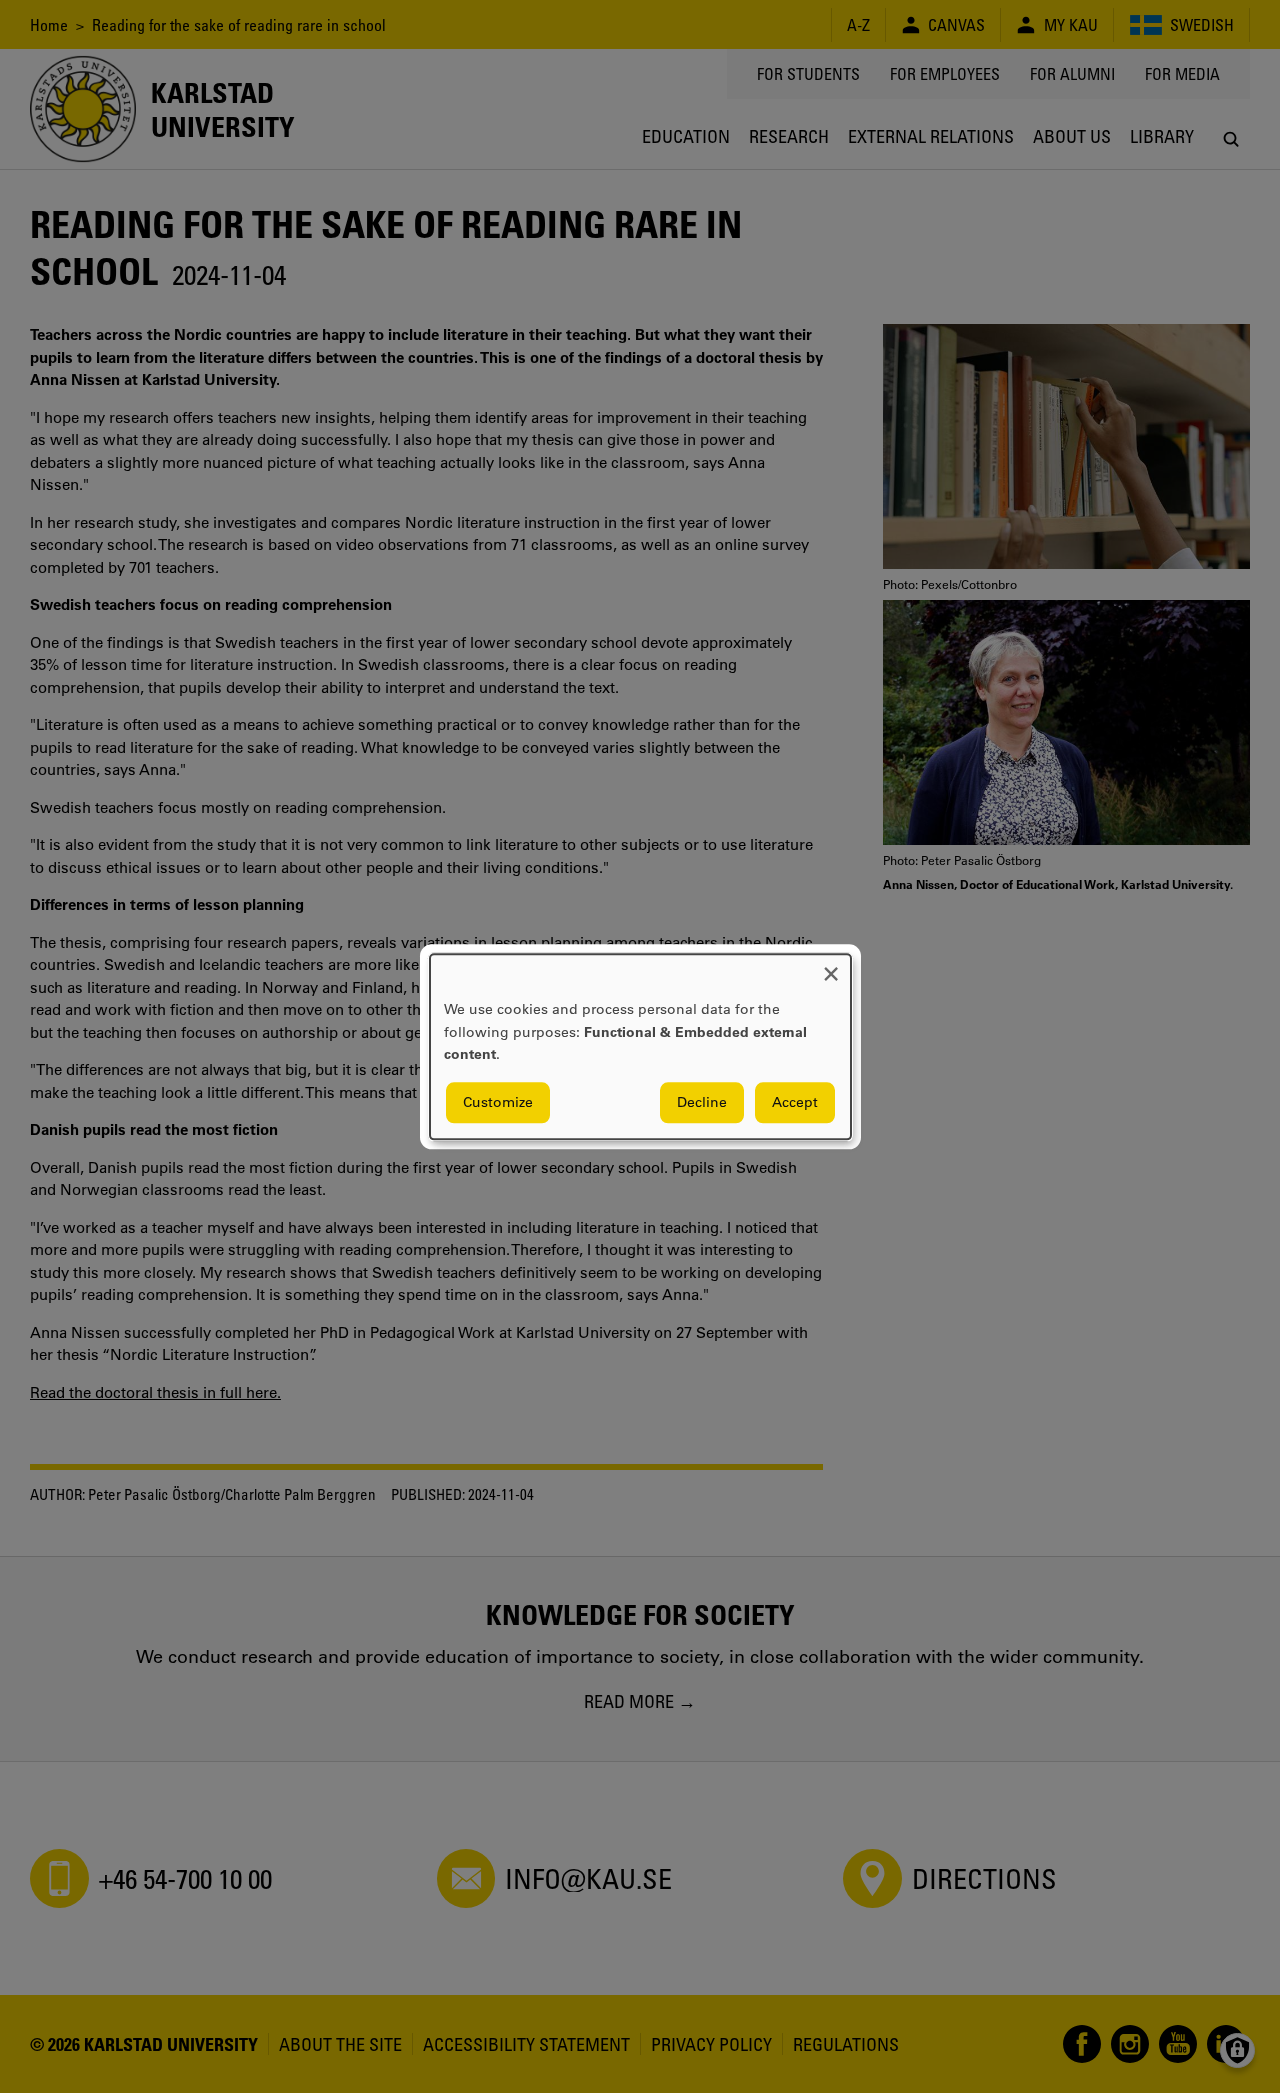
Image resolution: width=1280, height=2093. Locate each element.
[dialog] (640, 1046)
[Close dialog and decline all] (831, 966)
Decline (702, 1102)
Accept (795, 1102)
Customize (498, 1102)
